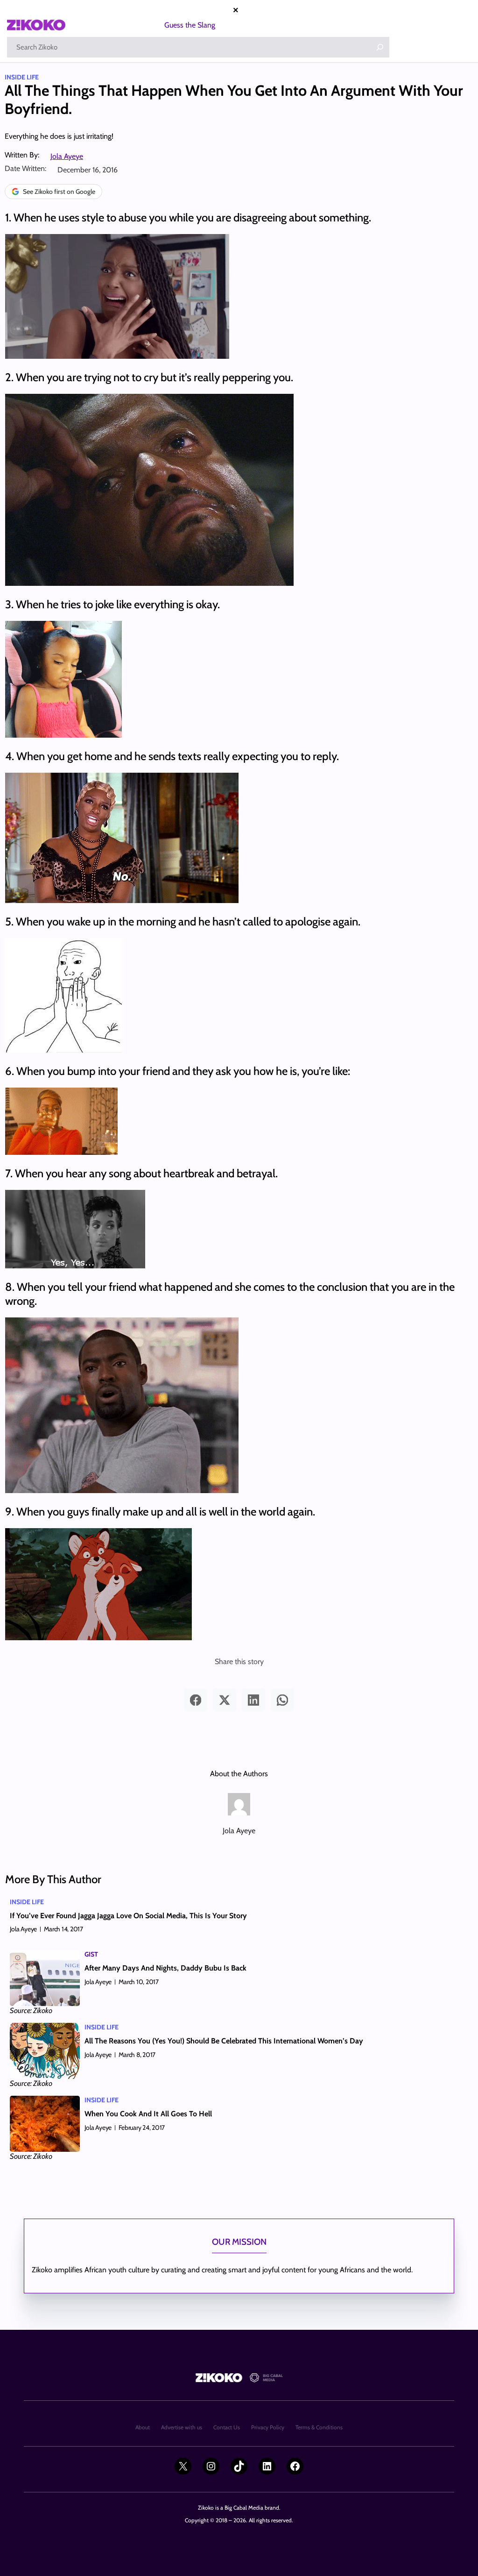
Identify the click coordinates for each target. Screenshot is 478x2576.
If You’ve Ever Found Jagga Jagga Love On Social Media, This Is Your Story (128, 1916)
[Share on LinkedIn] (253, 1700)
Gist (91, 1954)
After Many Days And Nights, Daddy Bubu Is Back (165, 1968)
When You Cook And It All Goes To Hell (148, 2114)
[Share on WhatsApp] (282, 1700)
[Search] (380, 47)
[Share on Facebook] (196, 1700)
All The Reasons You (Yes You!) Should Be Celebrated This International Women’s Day (224, 2041)
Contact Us (227, 2427)
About (143, 2427)
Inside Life (22, 77)
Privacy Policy (268, 2427)
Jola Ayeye (67, 156)
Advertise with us (182, 2427)
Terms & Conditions (319, 2427)
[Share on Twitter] (225, 1700)
